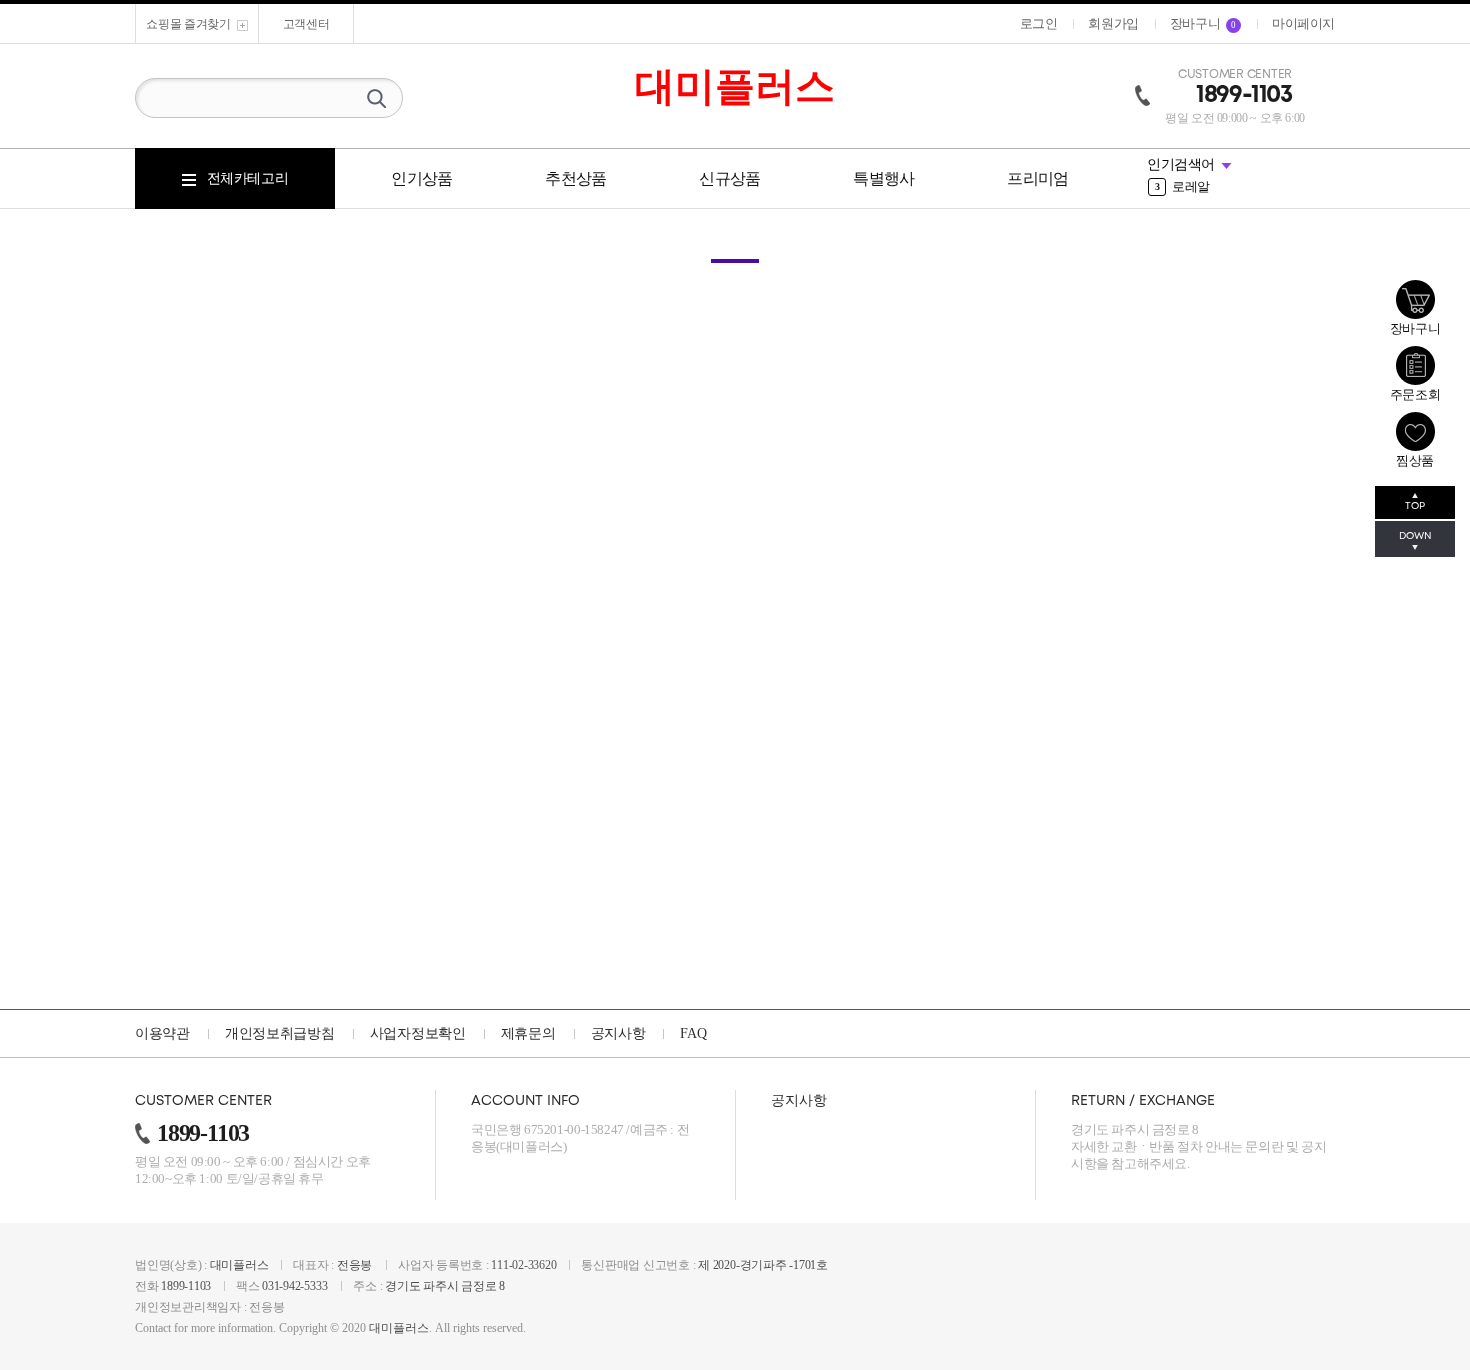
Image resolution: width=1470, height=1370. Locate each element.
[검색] (376, 98)
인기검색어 (1181, 164)
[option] (1241, 187)
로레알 (1182, 186)
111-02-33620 (523, 1265)
